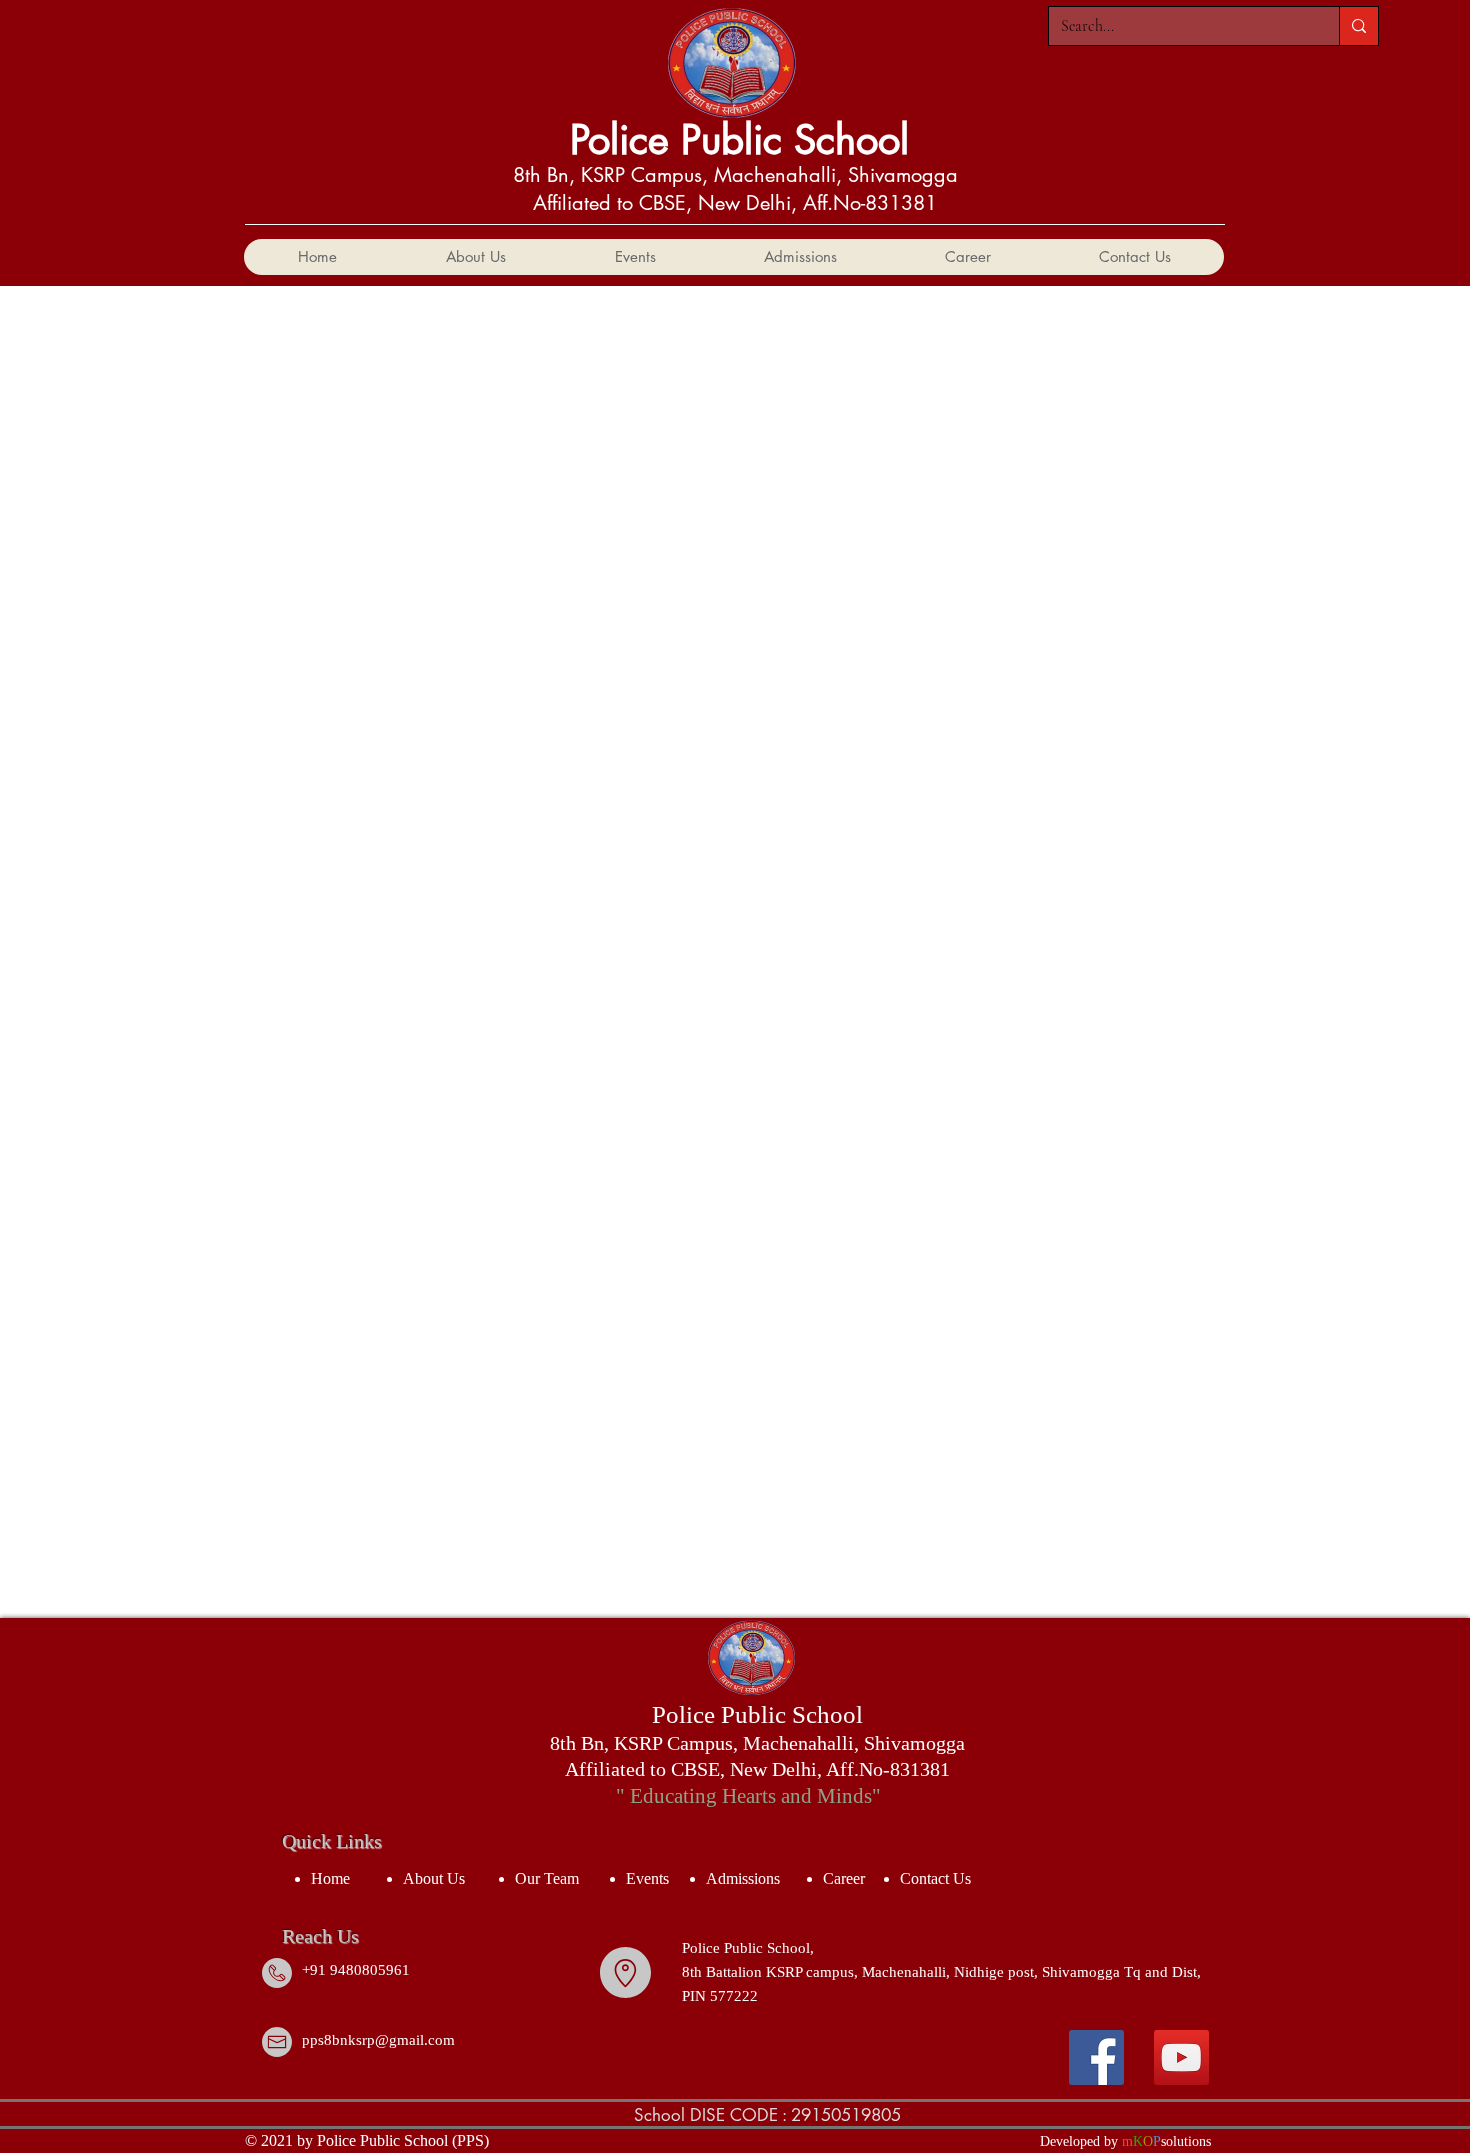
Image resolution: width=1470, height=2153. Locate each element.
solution (1183, 2141)
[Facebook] (1096, 2057)
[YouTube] (1181, 2057)
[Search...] (1358, 26)
